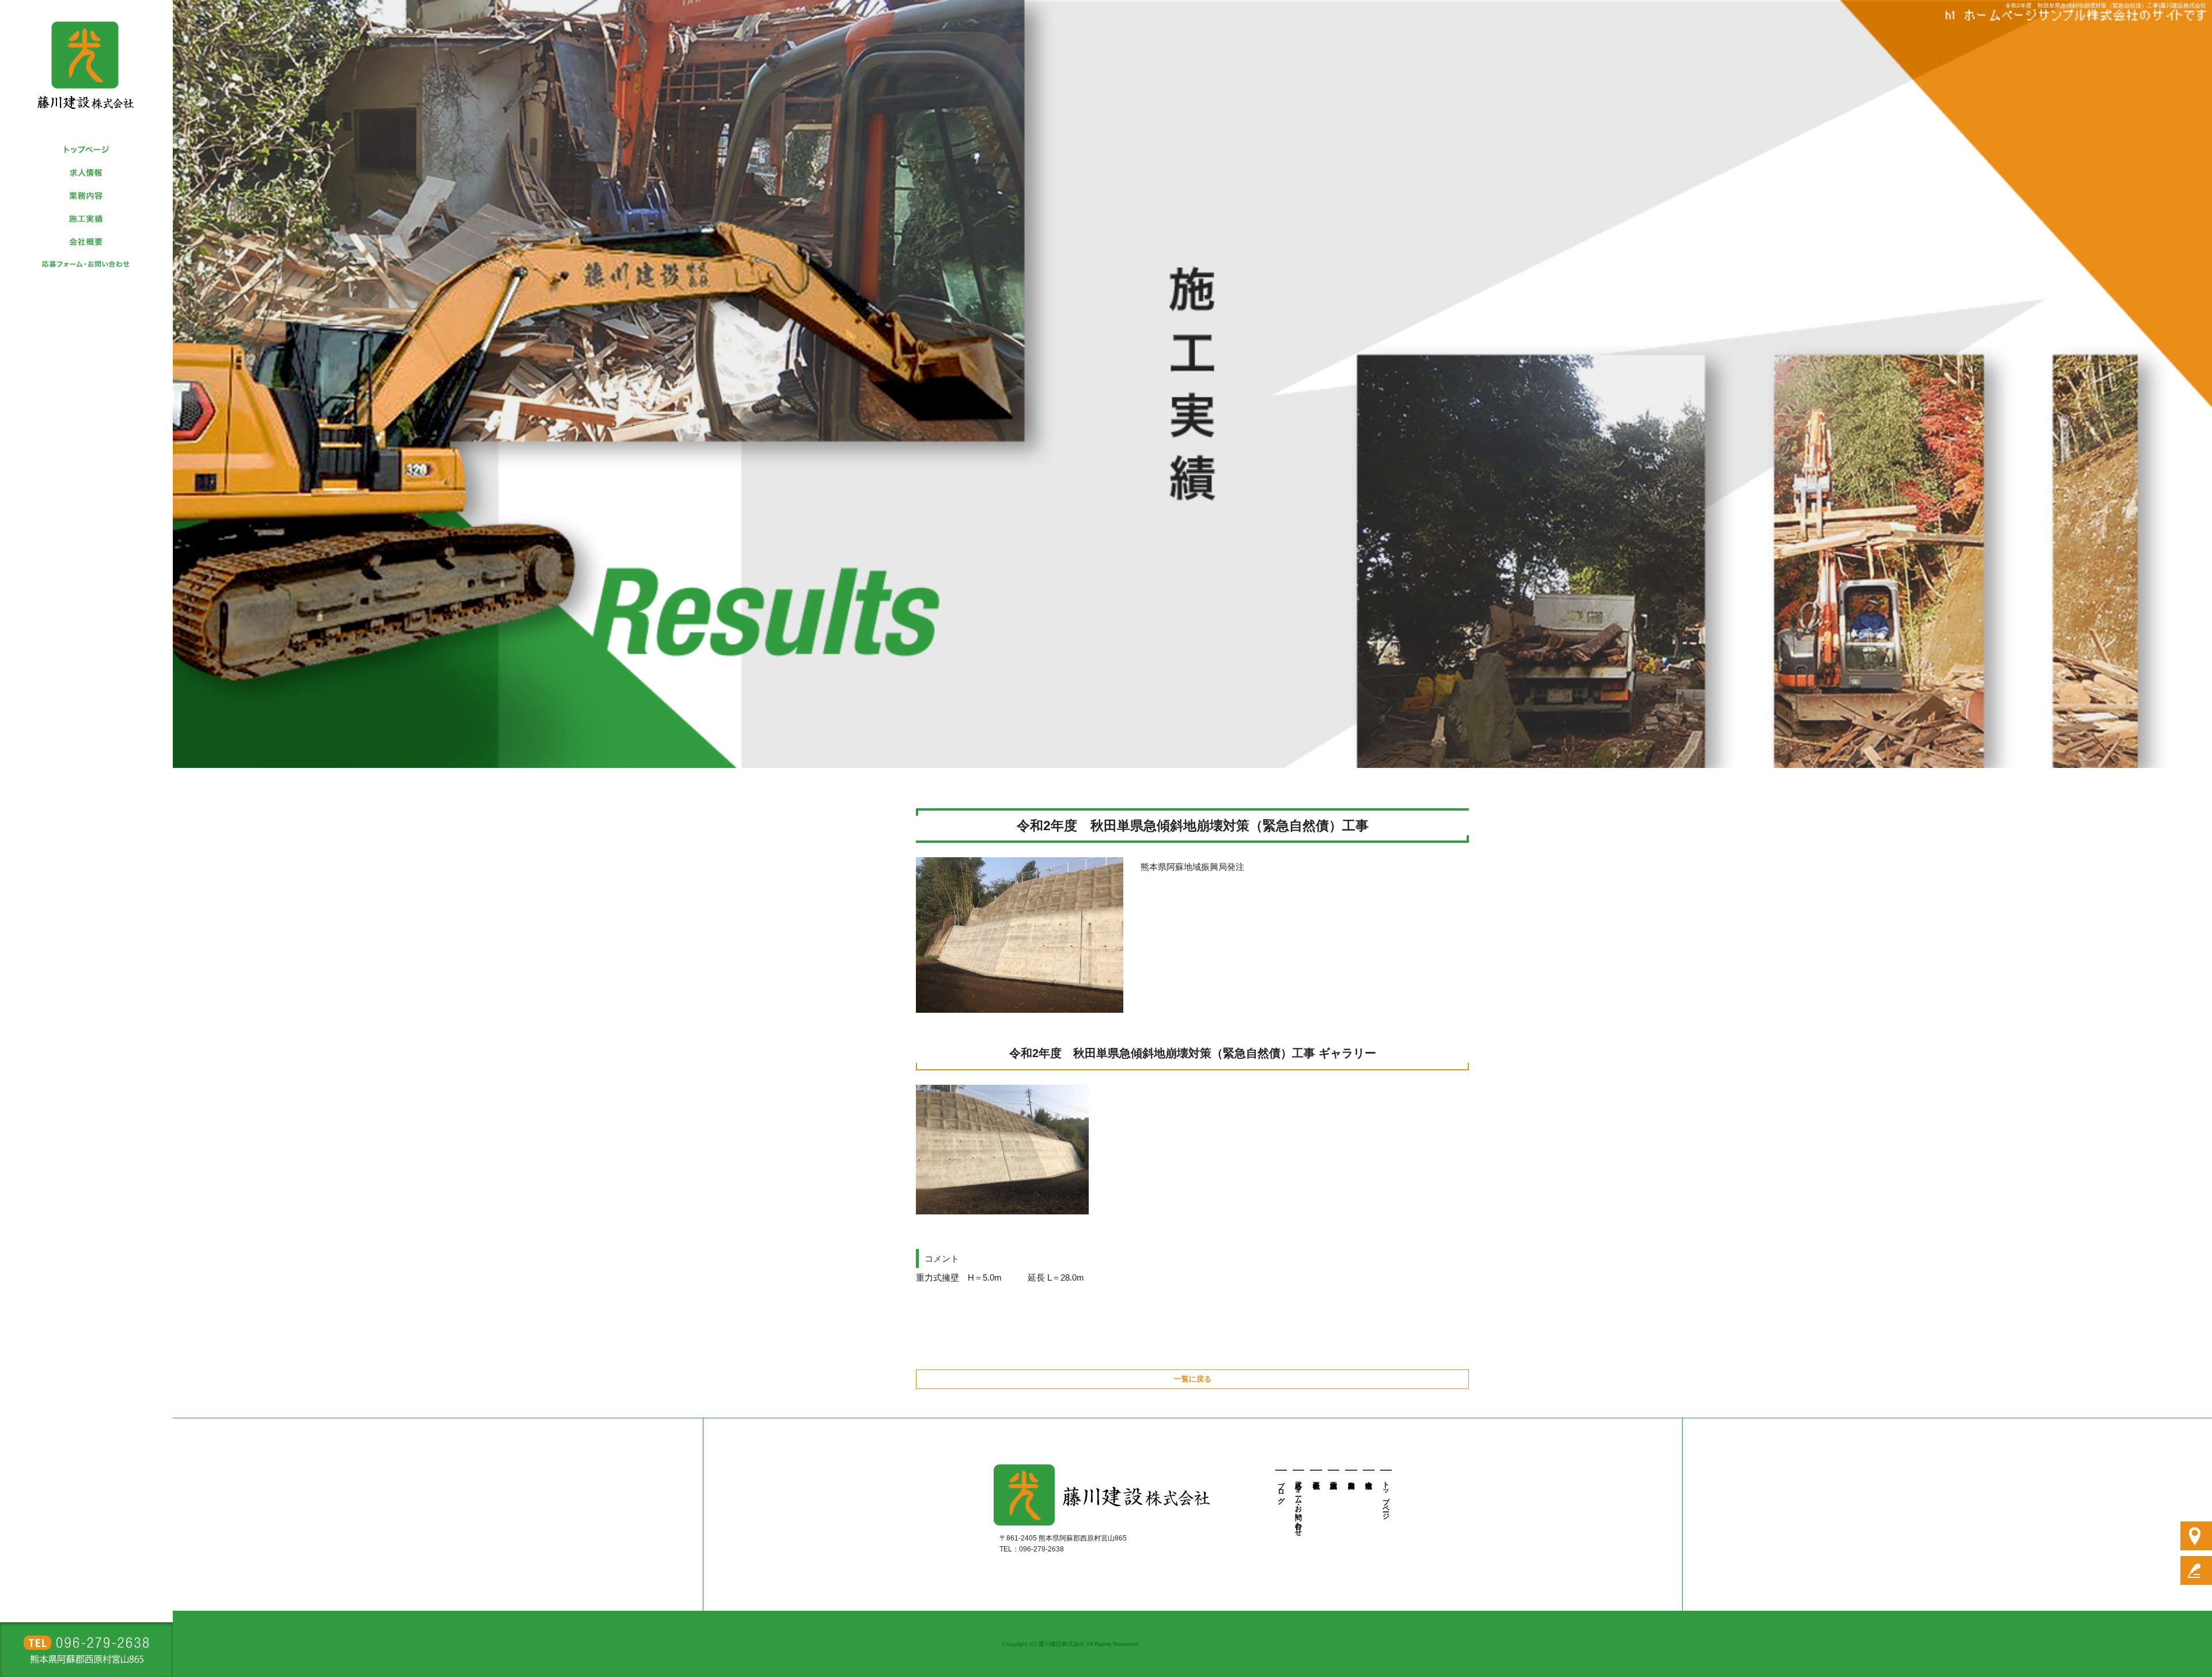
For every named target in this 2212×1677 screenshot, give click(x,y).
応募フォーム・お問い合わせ (86, 265)
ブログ (1281, 1489)
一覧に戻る (1193, 1379)
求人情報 (86, 173)
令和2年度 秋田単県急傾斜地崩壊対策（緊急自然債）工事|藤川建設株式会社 (2106, 5)
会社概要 (86, 242)
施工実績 (86, 219)
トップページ (86, 150)
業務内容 (86, 196)
